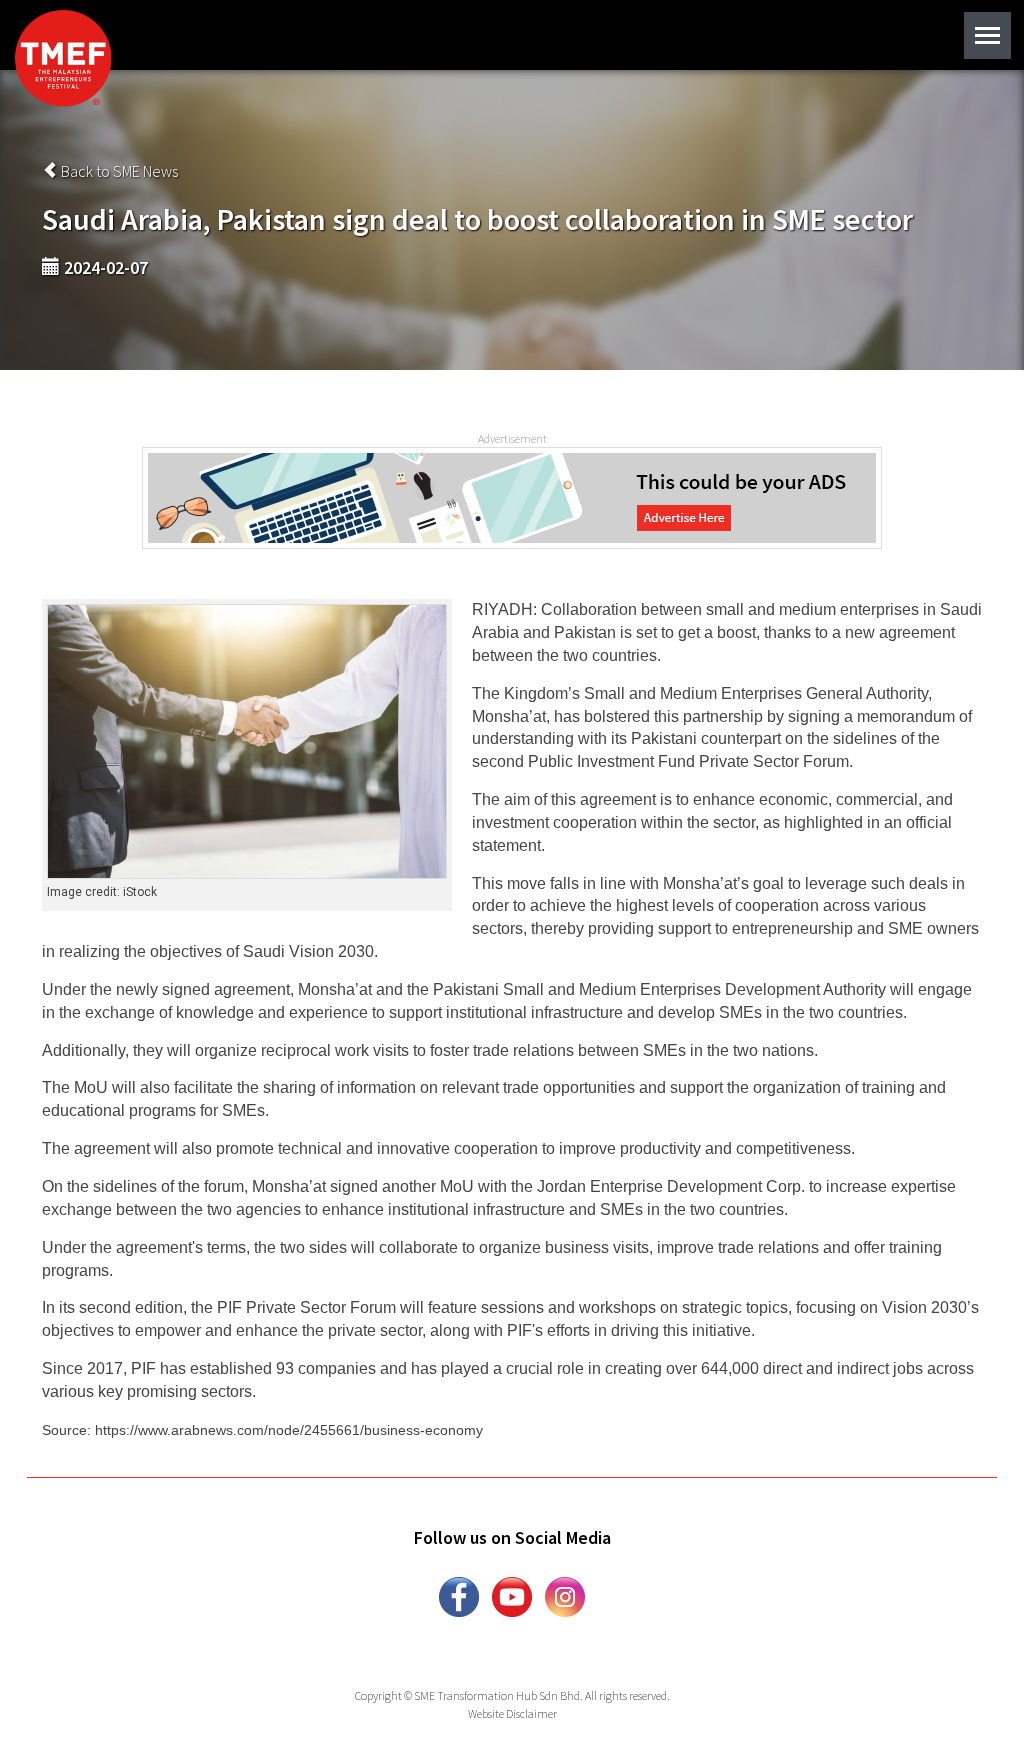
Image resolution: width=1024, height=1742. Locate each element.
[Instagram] (565, 1595)
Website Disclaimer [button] (512, 1713)
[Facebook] (459, 1595)
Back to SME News (118, 171)
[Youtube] (512, 1595)
